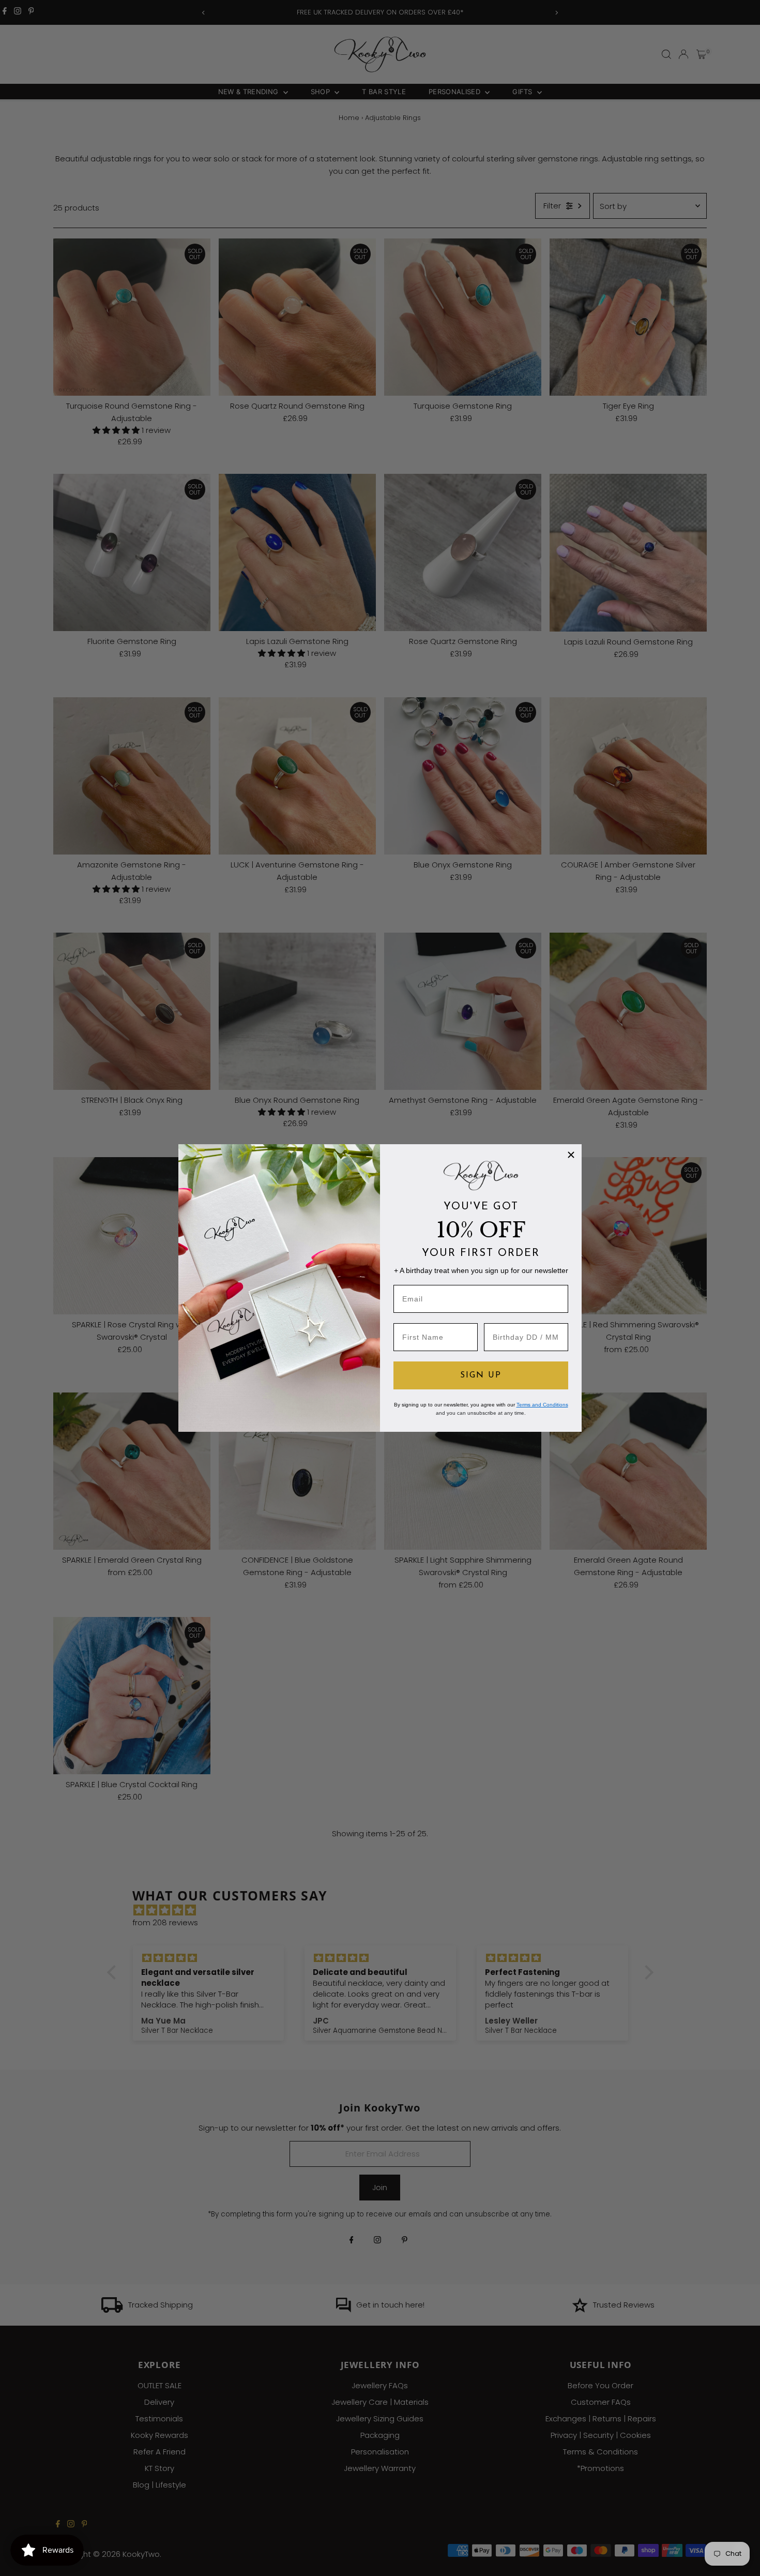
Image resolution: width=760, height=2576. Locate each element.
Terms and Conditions (542, 1405)
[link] (481, 1175)
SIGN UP (481, 1375)
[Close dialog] (571, 1155)
